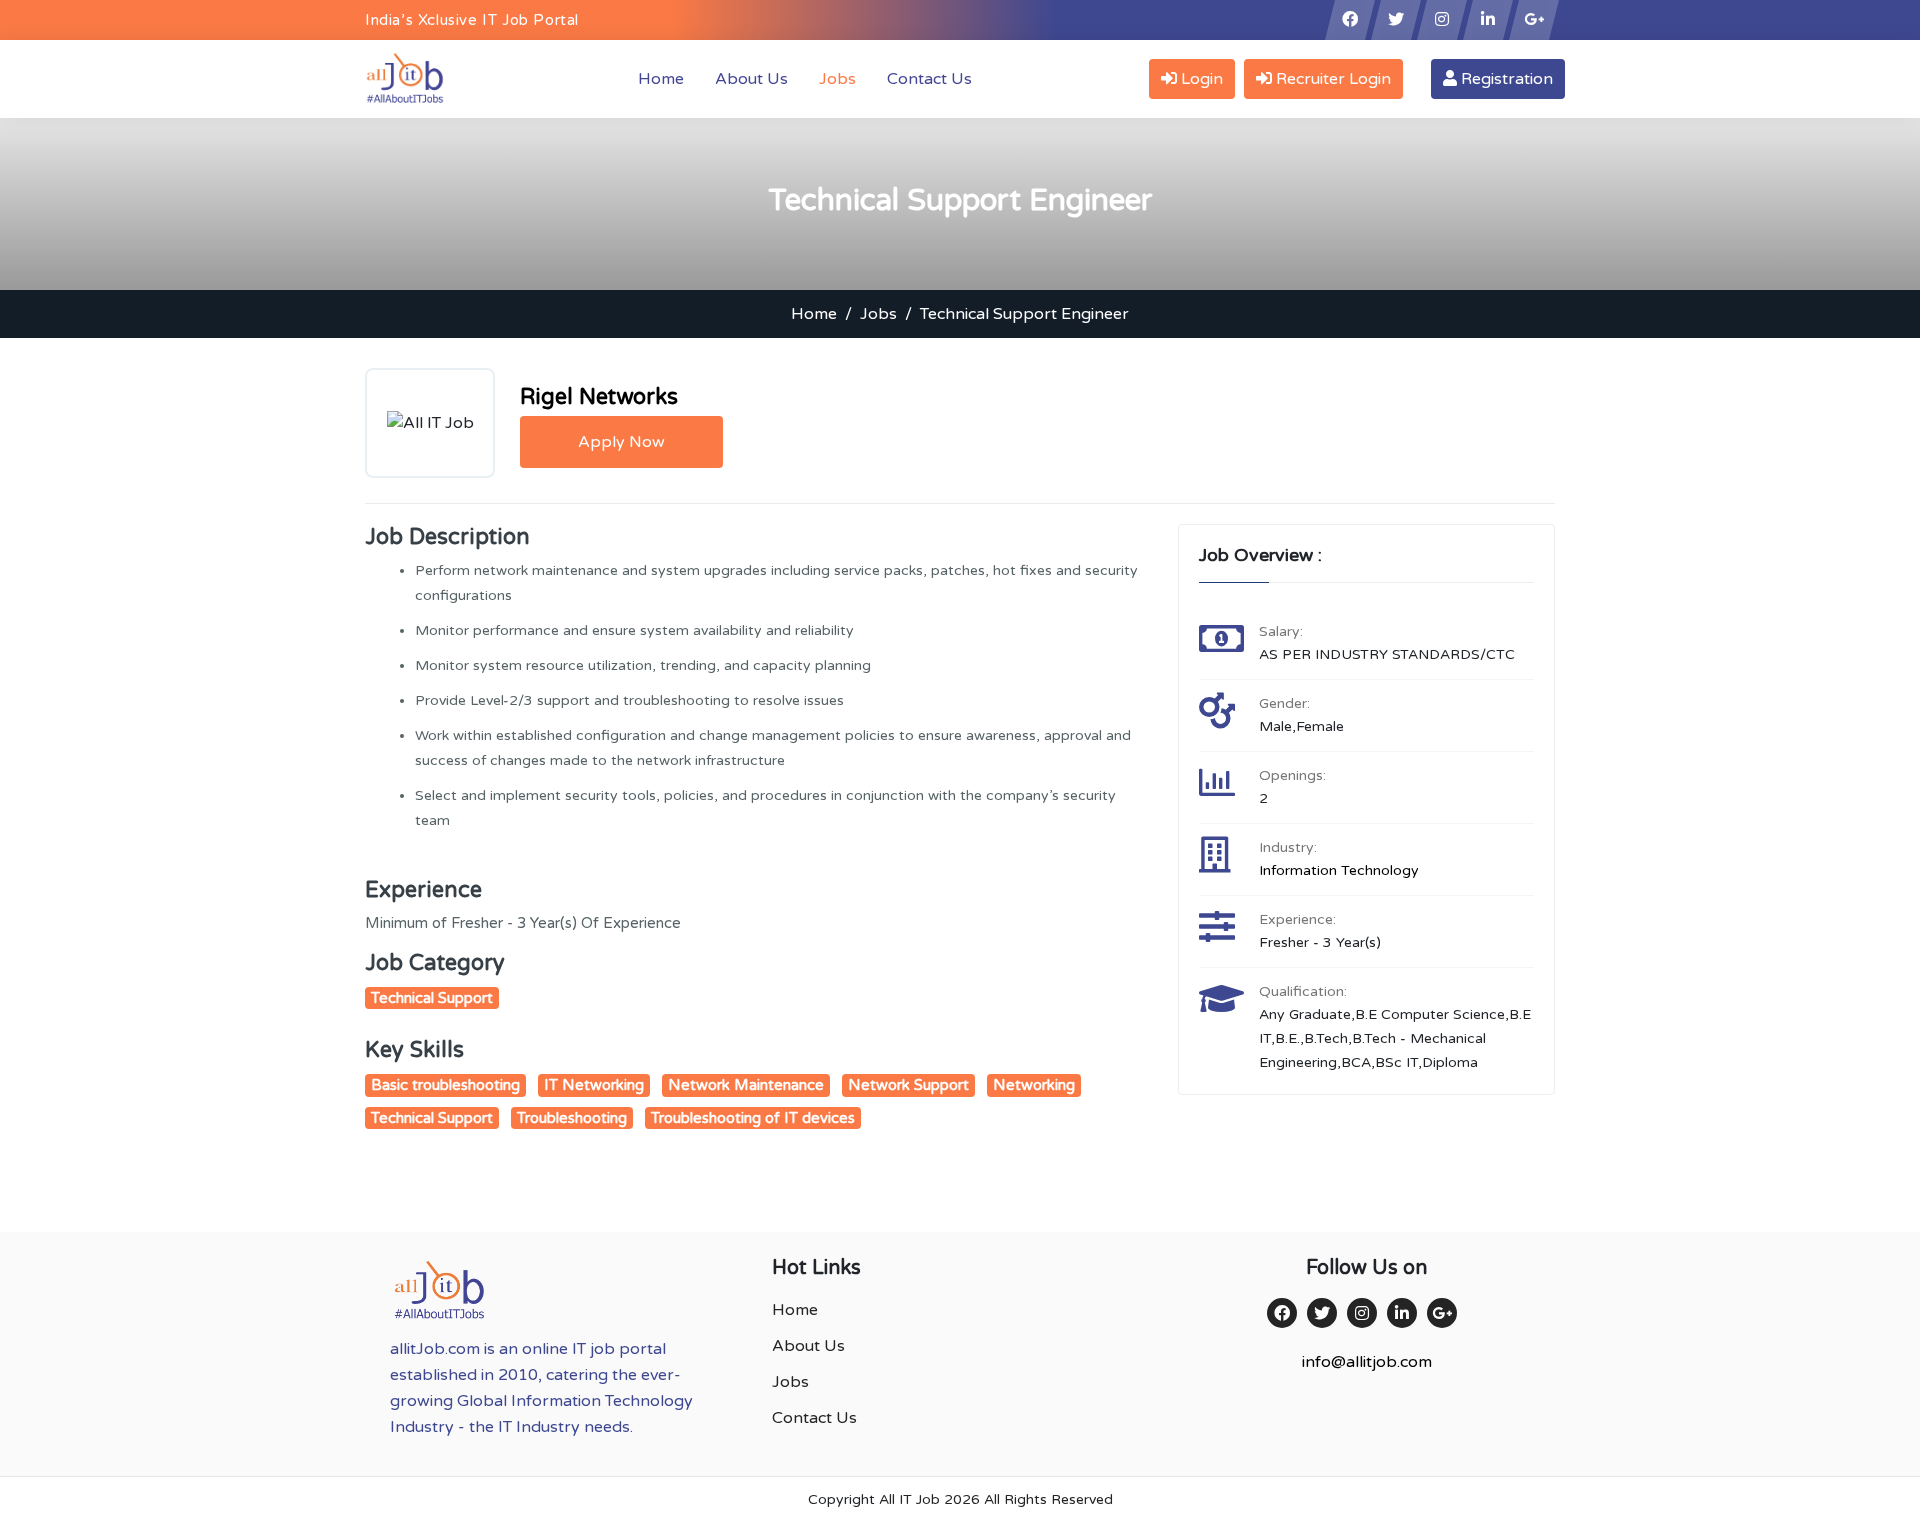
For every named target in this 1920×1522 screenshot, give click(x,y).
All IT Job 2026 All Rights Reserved (996, 1499)
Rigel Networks (599, 397)
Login (1200, 79)
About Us (751, 79)
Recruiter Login (1331, 79)
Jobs (837, 79)
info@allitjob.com (1367, 1362)
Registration (1505, 79)
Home (665, 78)
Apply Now (621, 442)
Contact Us (929, 79)
